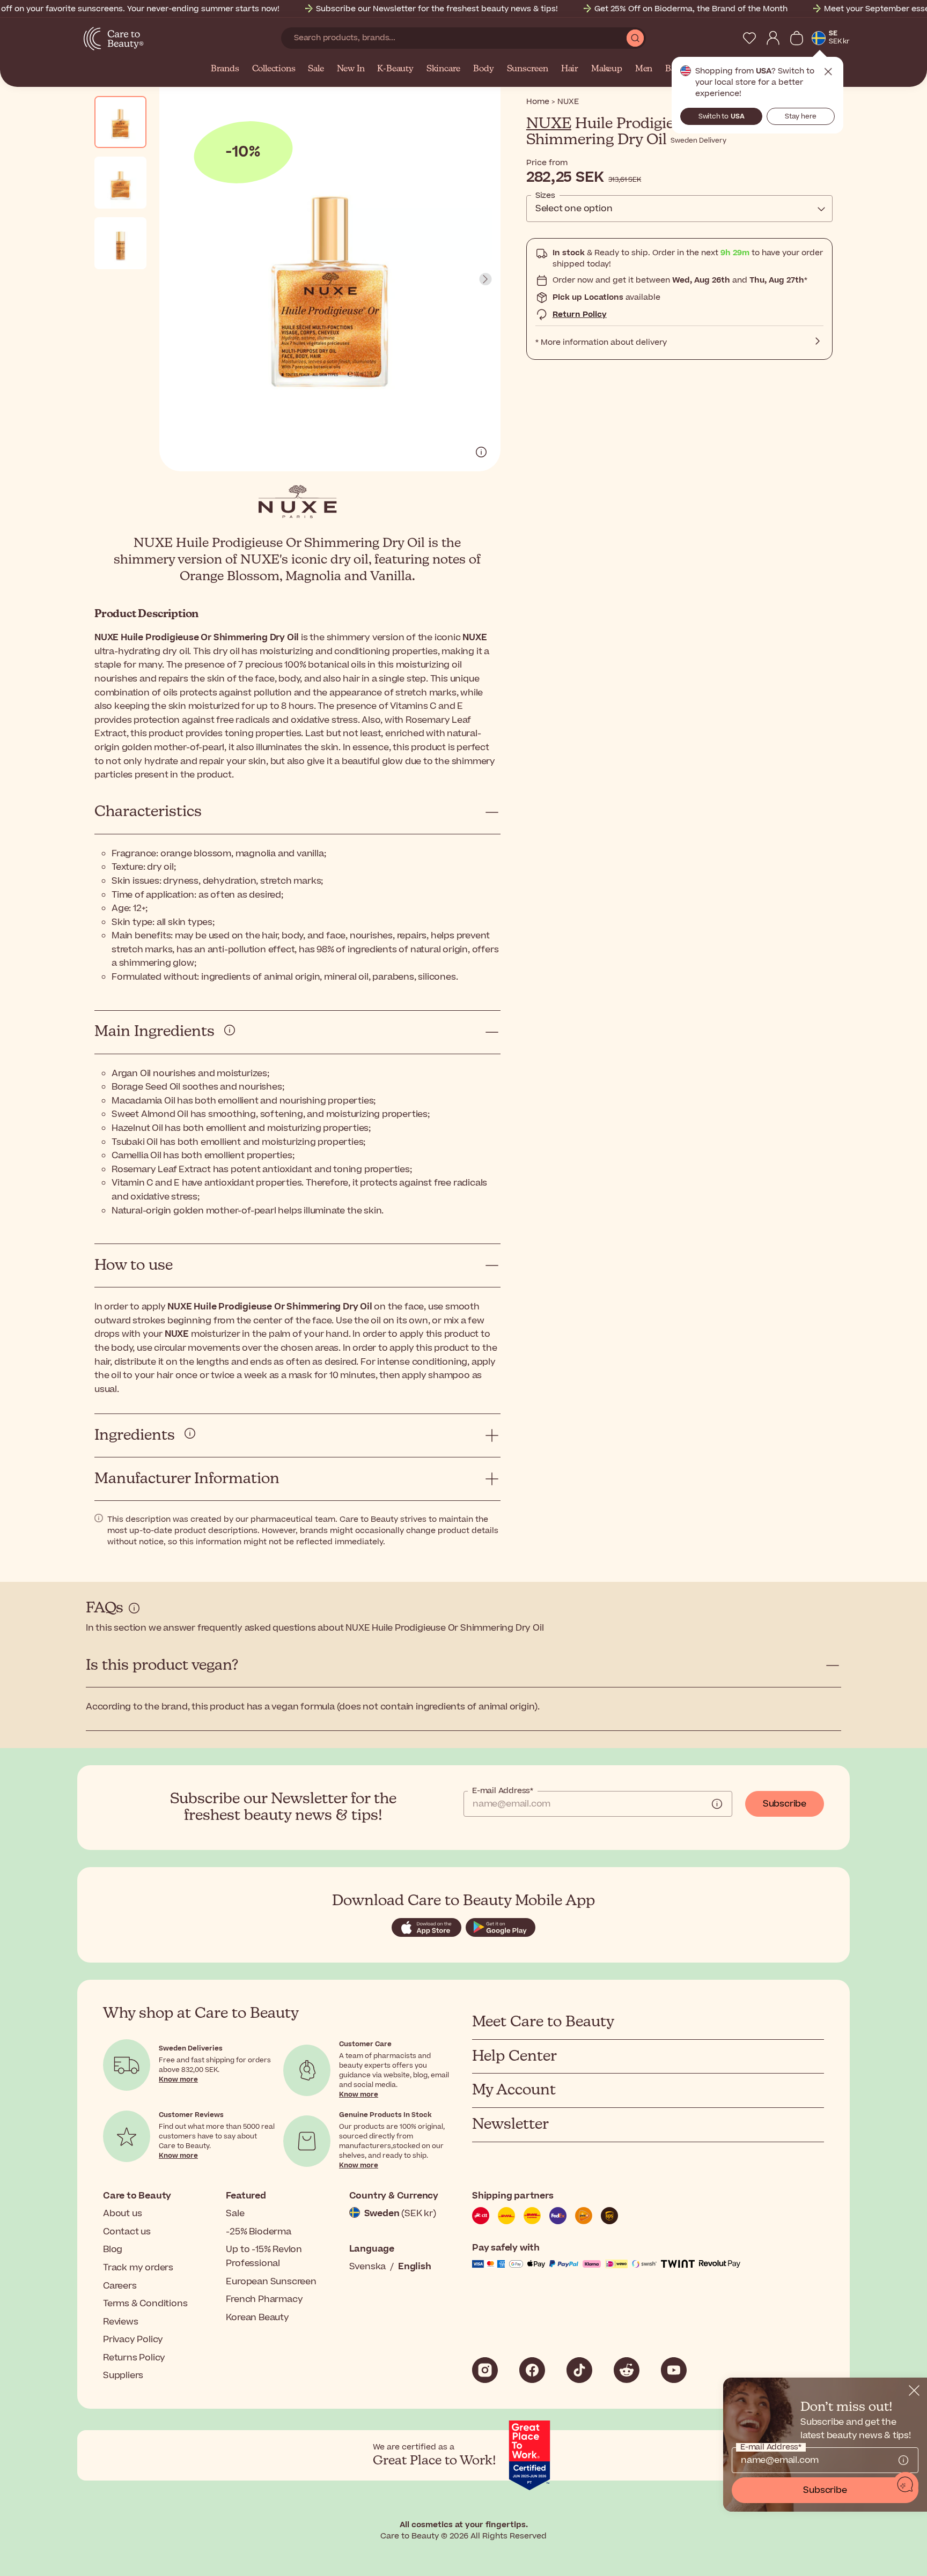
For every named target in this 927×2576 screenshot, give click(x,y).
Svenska (368, 2267)
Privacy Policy (133, 2340)
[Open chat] (906, 2485)
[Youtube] (674, 2370)
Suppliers (123, 2375)
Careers (120, 2286)
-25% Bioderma (258, 2232)
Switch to (722, 116)
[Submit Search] (635, 38)
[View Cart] (797, 38)
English (415, 2267)
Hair (570, 69)
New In (351, 69)
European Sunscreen (271, 2282)
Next (485, 279)
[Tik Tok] (579, 2370)
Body (483, 69)
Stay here (801, 116)
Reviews (121, 2322)
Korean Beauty (257, 2318)
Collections (274, 69)
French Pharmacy (264, 2299)
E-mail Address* (503, 1791)
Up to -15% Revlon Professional (264, 2256)
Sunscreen (528, 69)
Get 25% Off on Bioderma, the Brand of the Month (691, 9)
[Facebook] (532, 2370)
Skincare (443, 69)
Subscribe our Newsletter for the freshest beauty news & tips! (437, 9)
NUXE (549, 124)
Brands (225, 69)
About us (122, 2214)
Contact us (127, 2232)
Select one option (574, 209)
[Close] (914, 2390)
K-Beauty (395, 69)
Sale (316, 69)
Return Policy (580, 314)
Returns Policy (134, 2358)
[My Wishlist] (749, 38)
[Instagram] (485, 2370)
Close (828, 72)
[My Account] (773, 38)
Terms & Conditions (145, 2304)
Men (644, 69)
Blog (113, 2249)
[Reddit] (627, 2370)
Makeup (607, 69)
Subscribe (785, 1804)
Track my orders (138, 2268)
